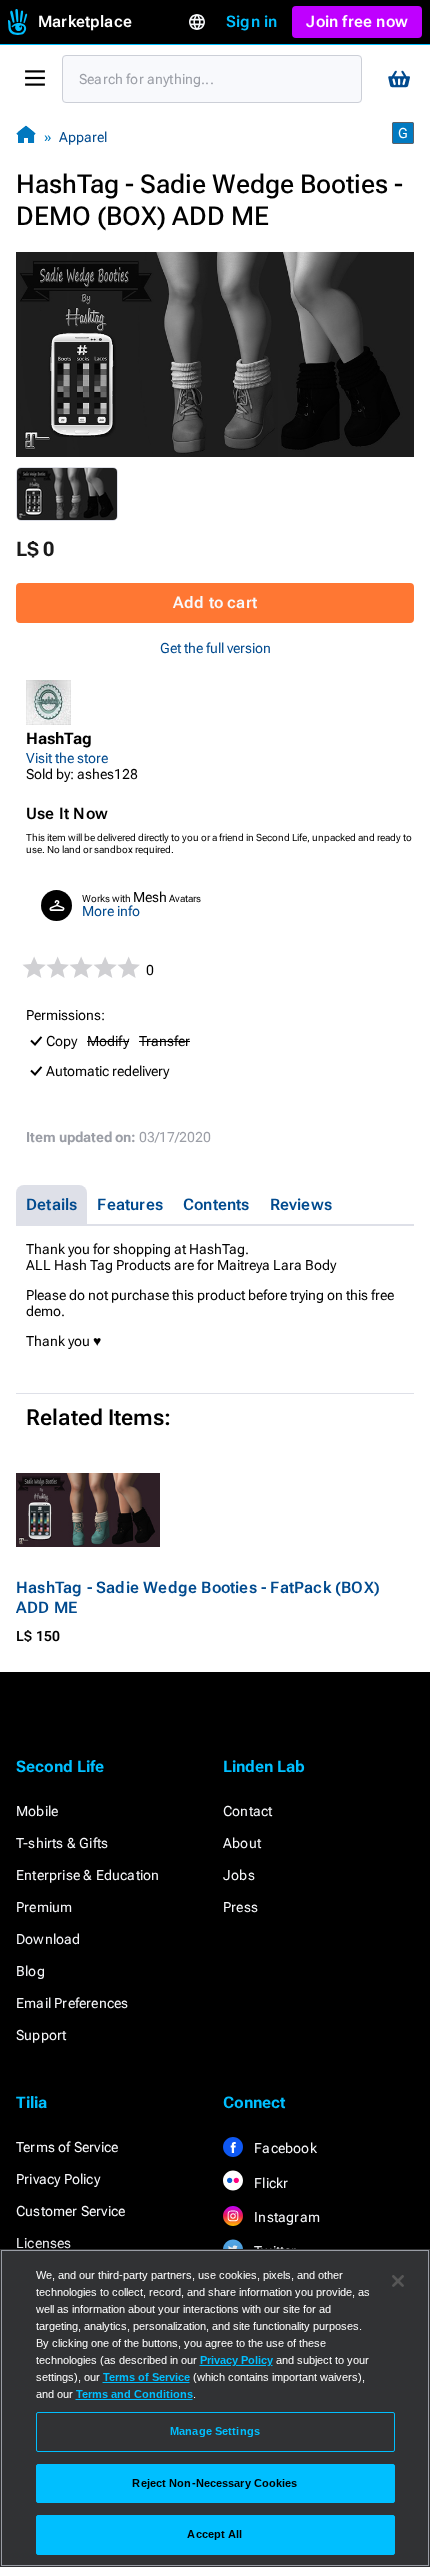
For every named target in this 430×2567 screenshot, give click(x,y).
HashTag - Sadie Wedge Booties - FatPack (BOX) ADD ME (198, 1597)
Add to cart (215, 602)
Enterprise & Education (87, 1875)
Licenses (44, 2243)
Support (41, 2035)
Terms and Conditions (134, 2394)
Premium (44, 1907)
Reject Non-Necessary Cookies (214, 2483)
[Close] (398, 2281)
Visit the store (67, 758)
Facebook (284, 2148)
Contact (247, 1811)
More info (111, 911)
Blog (30, 1971)
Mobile (37, 1811)
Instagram (285, 2217)
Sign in (251, 21)
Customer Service (70, 2211)
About (242, 1843)
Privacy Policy (58, 2179)
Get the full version (215, 648)
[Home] (26, 136)
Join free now (357, 21)
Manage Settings (215, 2431)
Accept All (214, 2534)
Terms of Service (67, 2147)
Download (48, 1939)
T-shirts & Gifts (62, 1843)
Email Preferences (72, 2003)
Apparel (83, 137)
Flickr (269, 2183)
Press (240, 1907)
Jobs (239, 1875)
